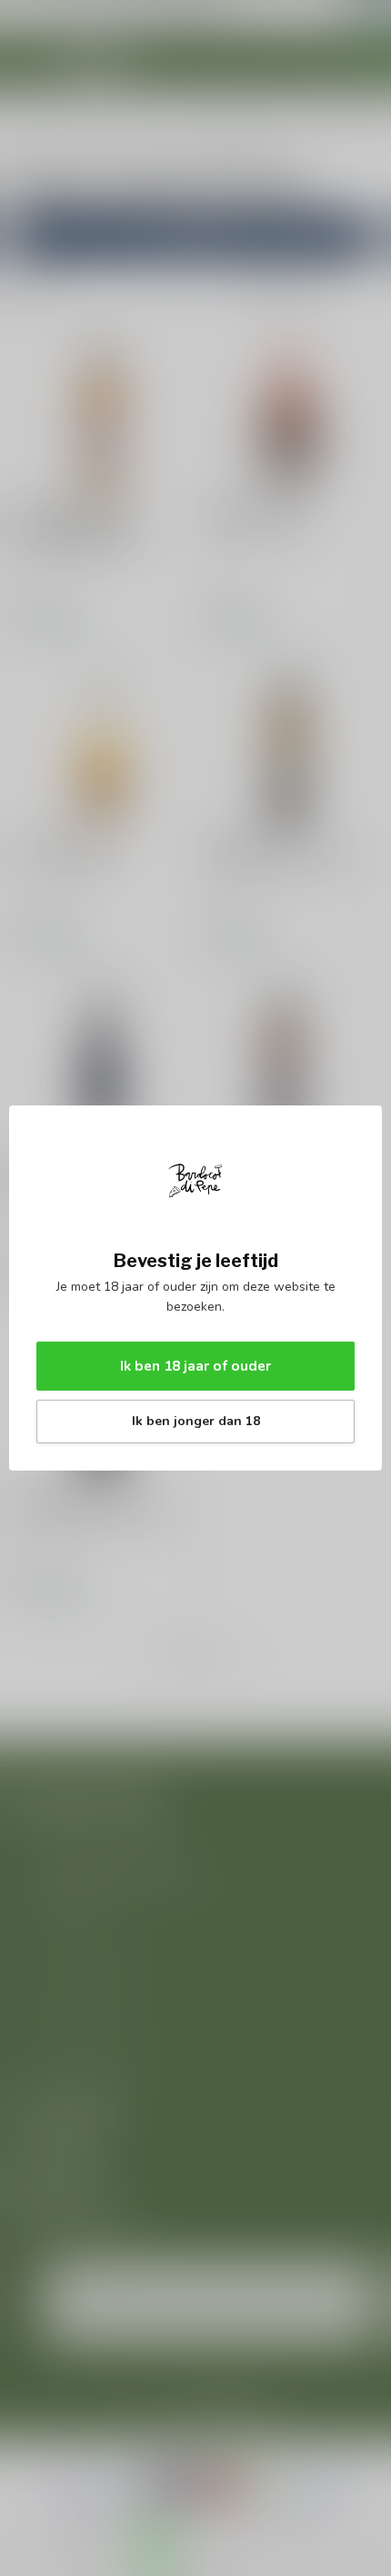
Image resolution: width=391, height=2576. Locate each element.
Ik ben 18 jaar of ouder (195, 1366)
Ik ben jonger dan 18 (196, 1421)
